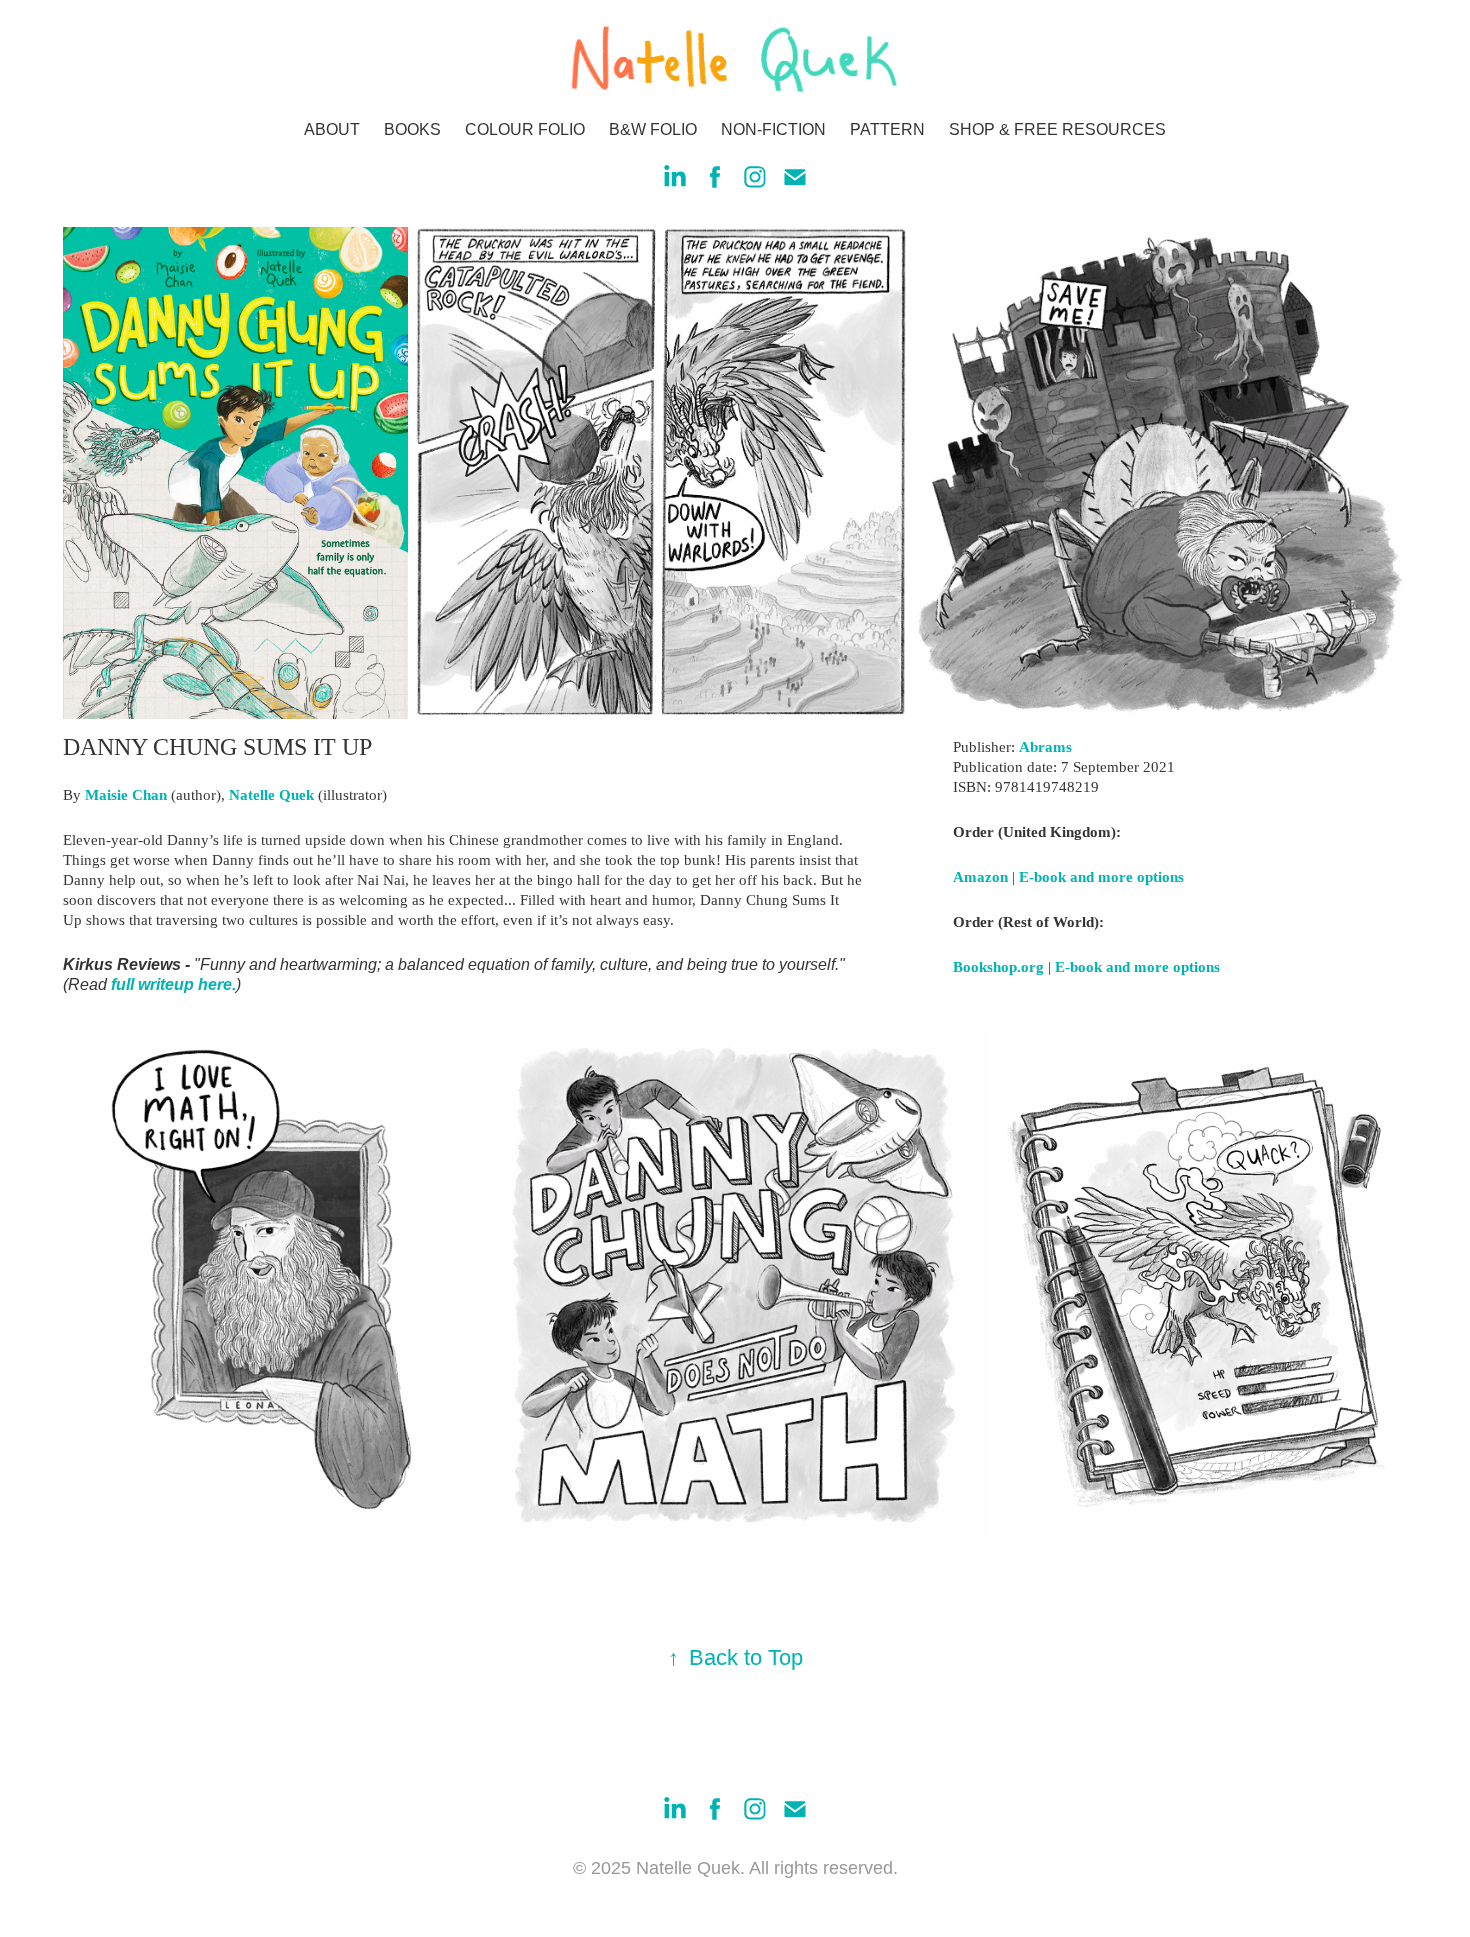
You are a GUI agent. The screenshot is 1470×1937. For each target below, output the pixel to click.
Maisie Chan (126, 795)
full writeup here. (173, 984)
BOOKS (412, 129)
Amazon (980, 877)
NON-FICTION (773, 129)
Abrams (1045, 747)
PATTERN (887, 129)
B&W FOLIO (653, 129)
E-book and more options (1101, 877)
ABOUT (332, 129)
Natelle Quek (271, 795)
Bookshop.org (998, 967)
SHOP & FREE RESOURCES (1057, 129)
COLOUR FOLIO (525, 129)
